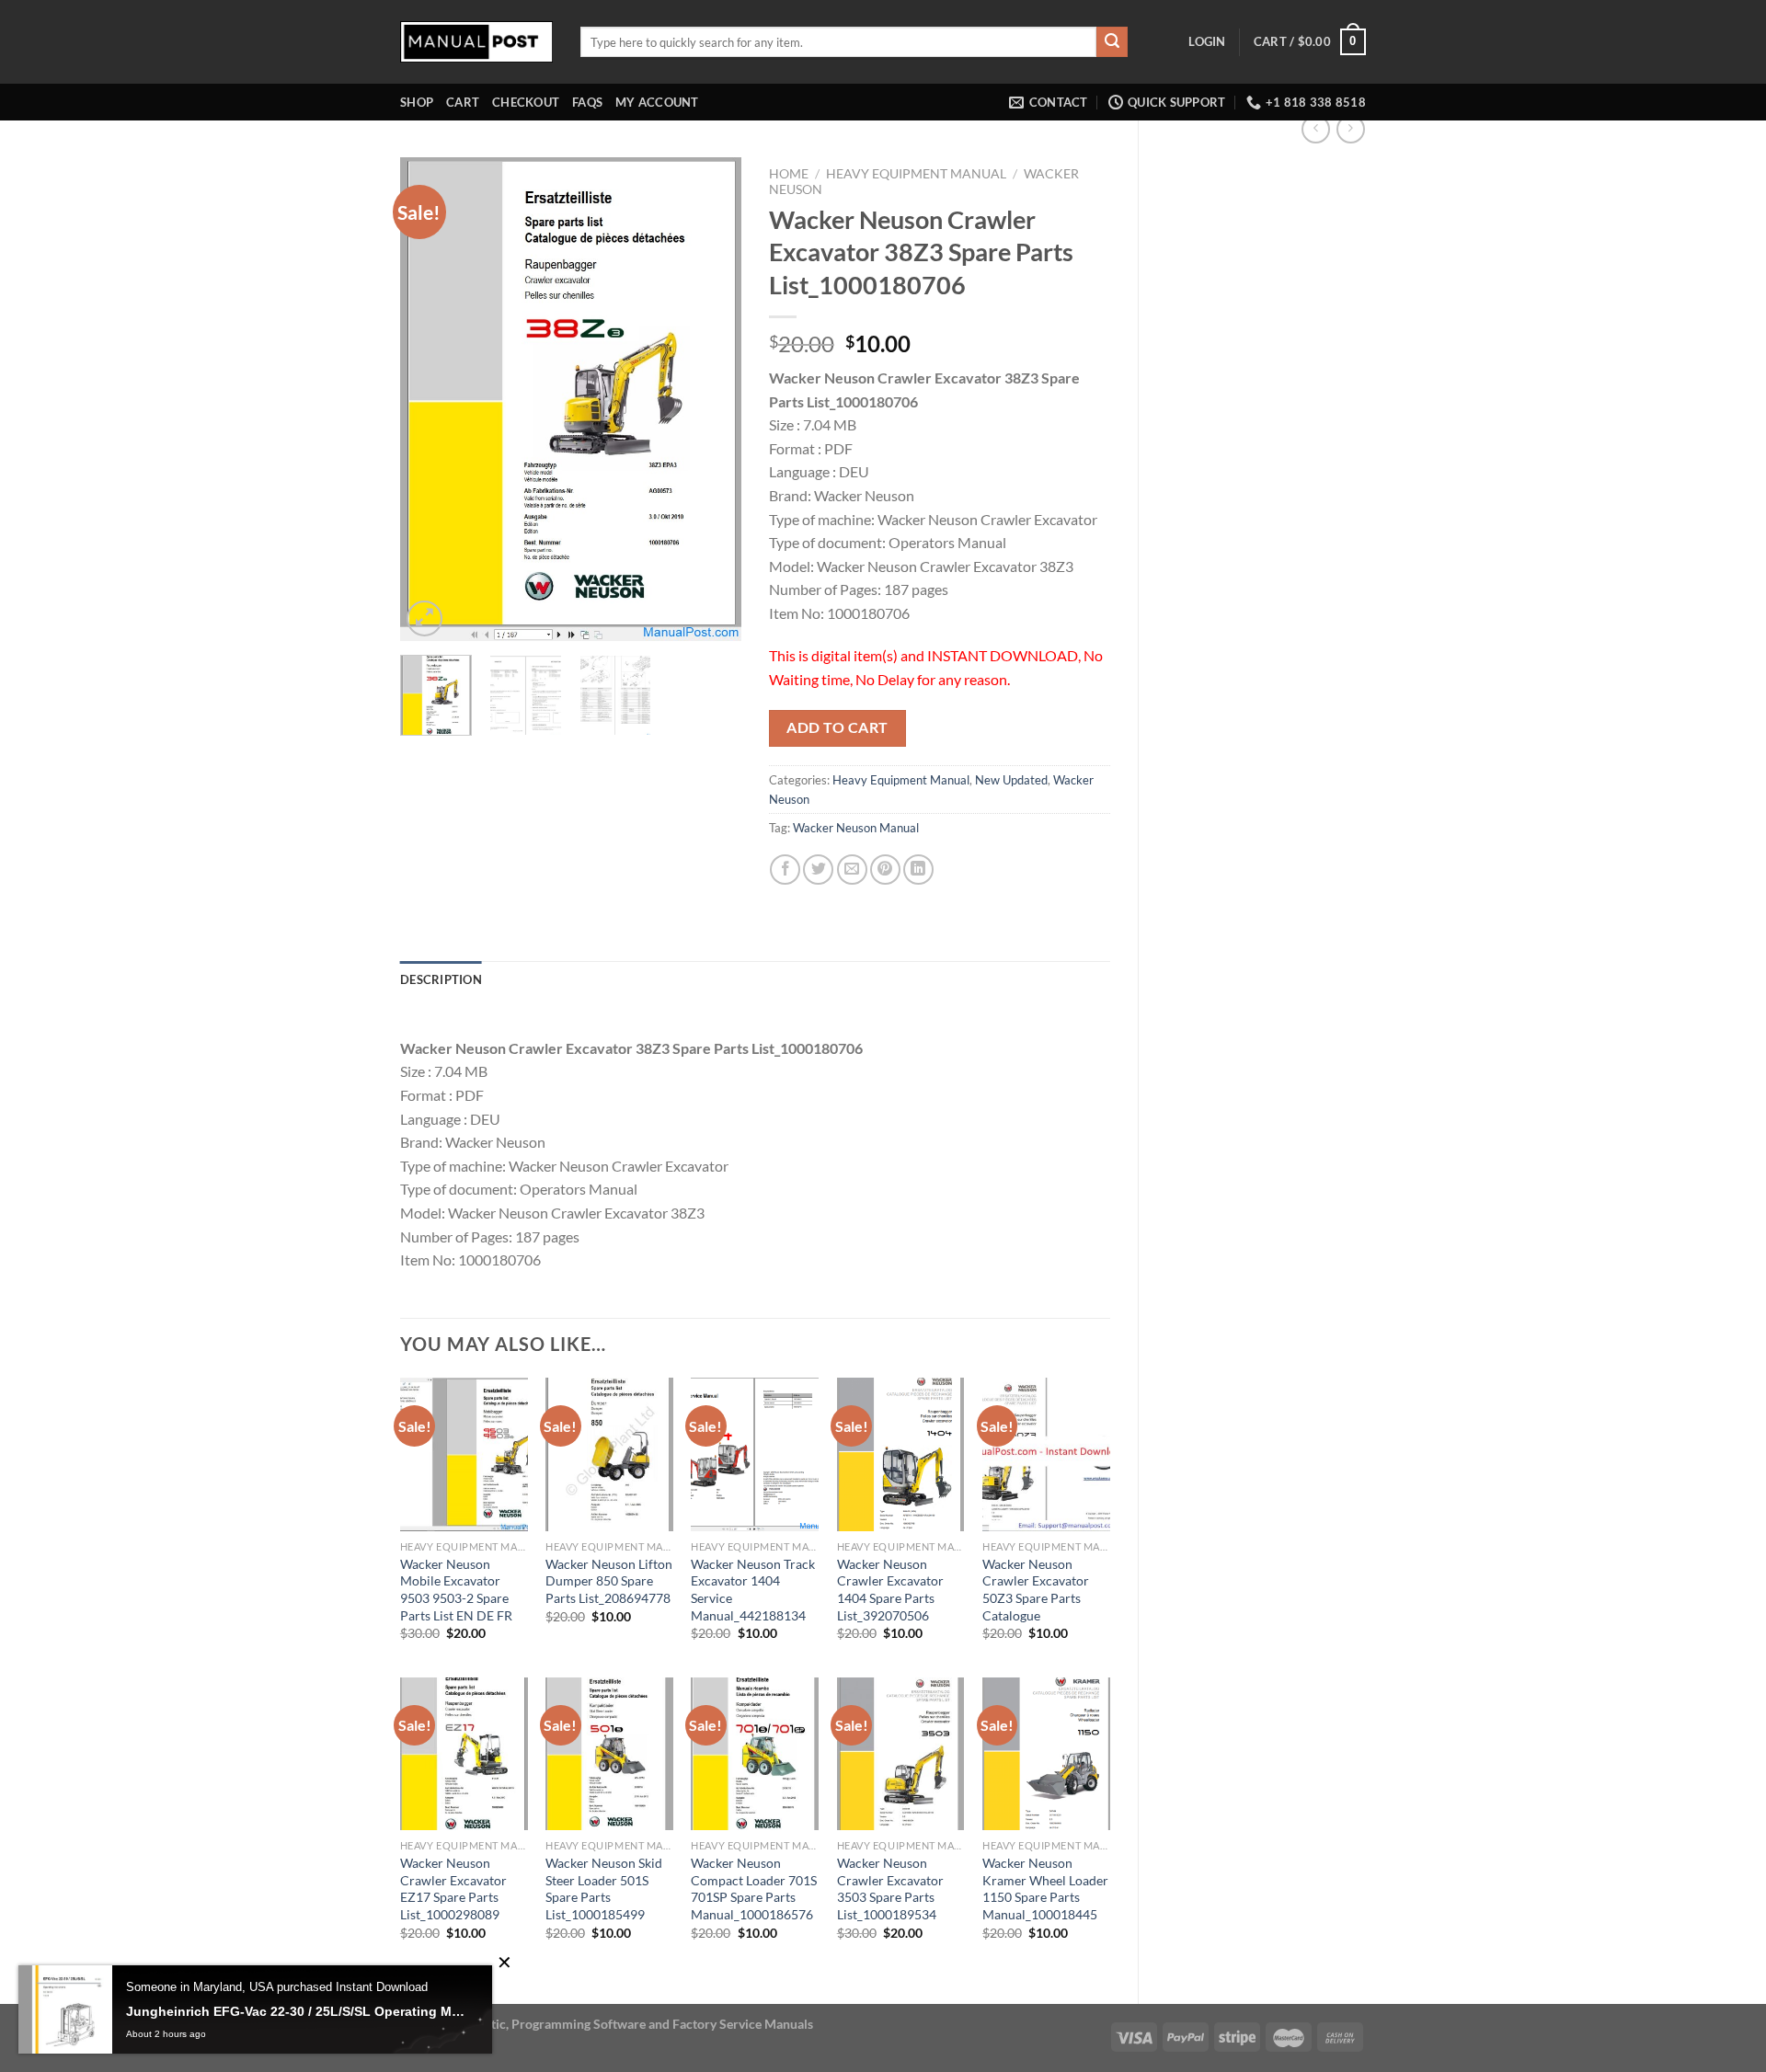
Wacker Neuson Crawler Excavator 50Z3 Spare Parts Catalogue (1036, 1590)
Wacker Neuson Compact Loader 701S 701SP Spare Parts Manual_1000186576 (754, 1889)
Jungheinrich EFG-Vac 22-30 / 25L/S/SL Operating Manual (295, 2011)
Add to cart (837, 727)
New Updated (1011, 780)
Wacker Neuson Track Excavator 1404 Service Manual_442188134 (753, 1590)
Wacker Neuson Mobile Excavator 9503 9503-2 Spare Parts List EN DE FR (456, 1590)
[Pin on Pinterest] (885, 870)
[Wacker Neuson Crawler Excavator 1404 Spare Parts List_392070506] (901, 1454)
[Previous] (430, 400)
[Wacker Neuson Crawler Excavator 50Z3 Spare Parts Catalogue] (1046, 1454)
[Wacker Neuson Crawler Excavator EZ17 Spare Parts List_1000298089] (464, 1754)
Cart (463, 102)
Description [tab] (441, 979)
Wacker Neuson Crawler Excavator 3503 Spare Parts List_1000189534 (890, 1889)
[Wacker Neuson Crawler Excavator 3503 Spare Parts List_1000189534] (901, 1754)
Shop (417, 102)
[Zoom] (424, 618)
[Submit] (1112, 42)
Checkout (526, 102)
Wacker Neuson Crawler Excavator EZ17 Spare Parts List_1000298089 (453, 1889)
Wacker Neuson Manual (856, 828)
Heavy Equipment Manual (916, 174)
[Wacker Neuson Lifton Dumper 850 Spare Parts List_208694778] (609, 1454)
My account (657, 102)
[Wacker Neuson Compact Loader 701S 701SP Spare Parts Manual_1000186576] (755, 1754)
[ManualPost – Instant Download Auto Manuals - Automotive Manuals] (476, 42)
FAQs (587, 102)
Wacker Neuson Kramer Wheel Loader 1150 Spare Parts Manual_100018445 (1045, 1889)
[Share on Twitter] (818, 870)
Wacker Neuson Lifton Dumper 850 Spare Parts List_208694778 (609, 1581)
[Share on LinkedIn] (918, 870)
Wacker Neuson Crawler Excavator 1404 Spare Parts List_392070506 (890, 1590)
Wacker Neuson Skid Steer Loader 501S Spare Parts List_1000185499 (604, 1889)
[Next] (711, 400)
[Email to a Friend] (852, 870)
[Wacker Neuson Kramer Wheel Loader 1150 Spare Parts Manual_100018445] (1046, 1754)
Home (789, 174)
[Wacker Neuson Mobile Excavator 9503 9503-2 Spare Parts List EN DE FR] (464, 1454)
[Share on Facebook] (785, 870)
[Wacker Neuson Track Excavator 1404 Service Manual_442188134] (755, 1454)
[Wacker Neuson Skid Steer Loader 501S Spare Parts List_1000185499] (609, 1754)
